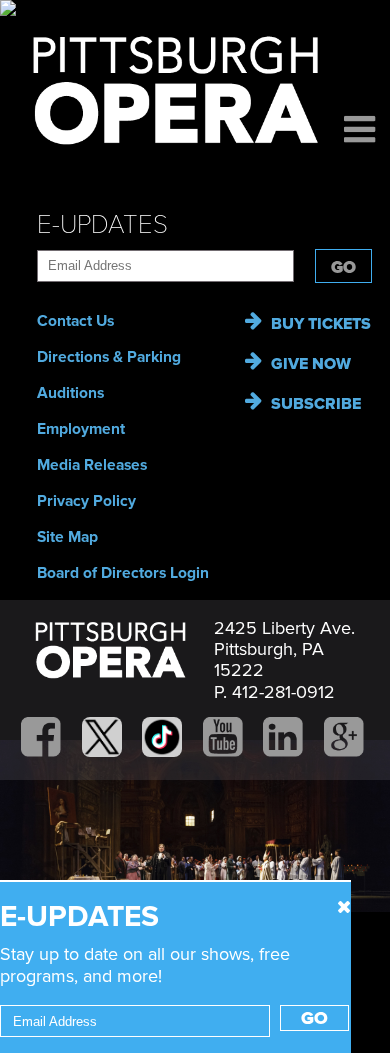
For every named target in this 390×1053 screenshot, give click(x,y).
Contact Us (75, 321)
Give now (311, 364)
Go (343, 267)
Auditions (70, 393)
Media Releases (92, 465)
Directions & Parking (109, 357)
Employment (81, 429)
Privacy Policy (86, 501)
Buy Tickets (321, 324)
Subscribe (316, 404)
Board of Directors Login (123, 573)
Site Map (67, 537)
